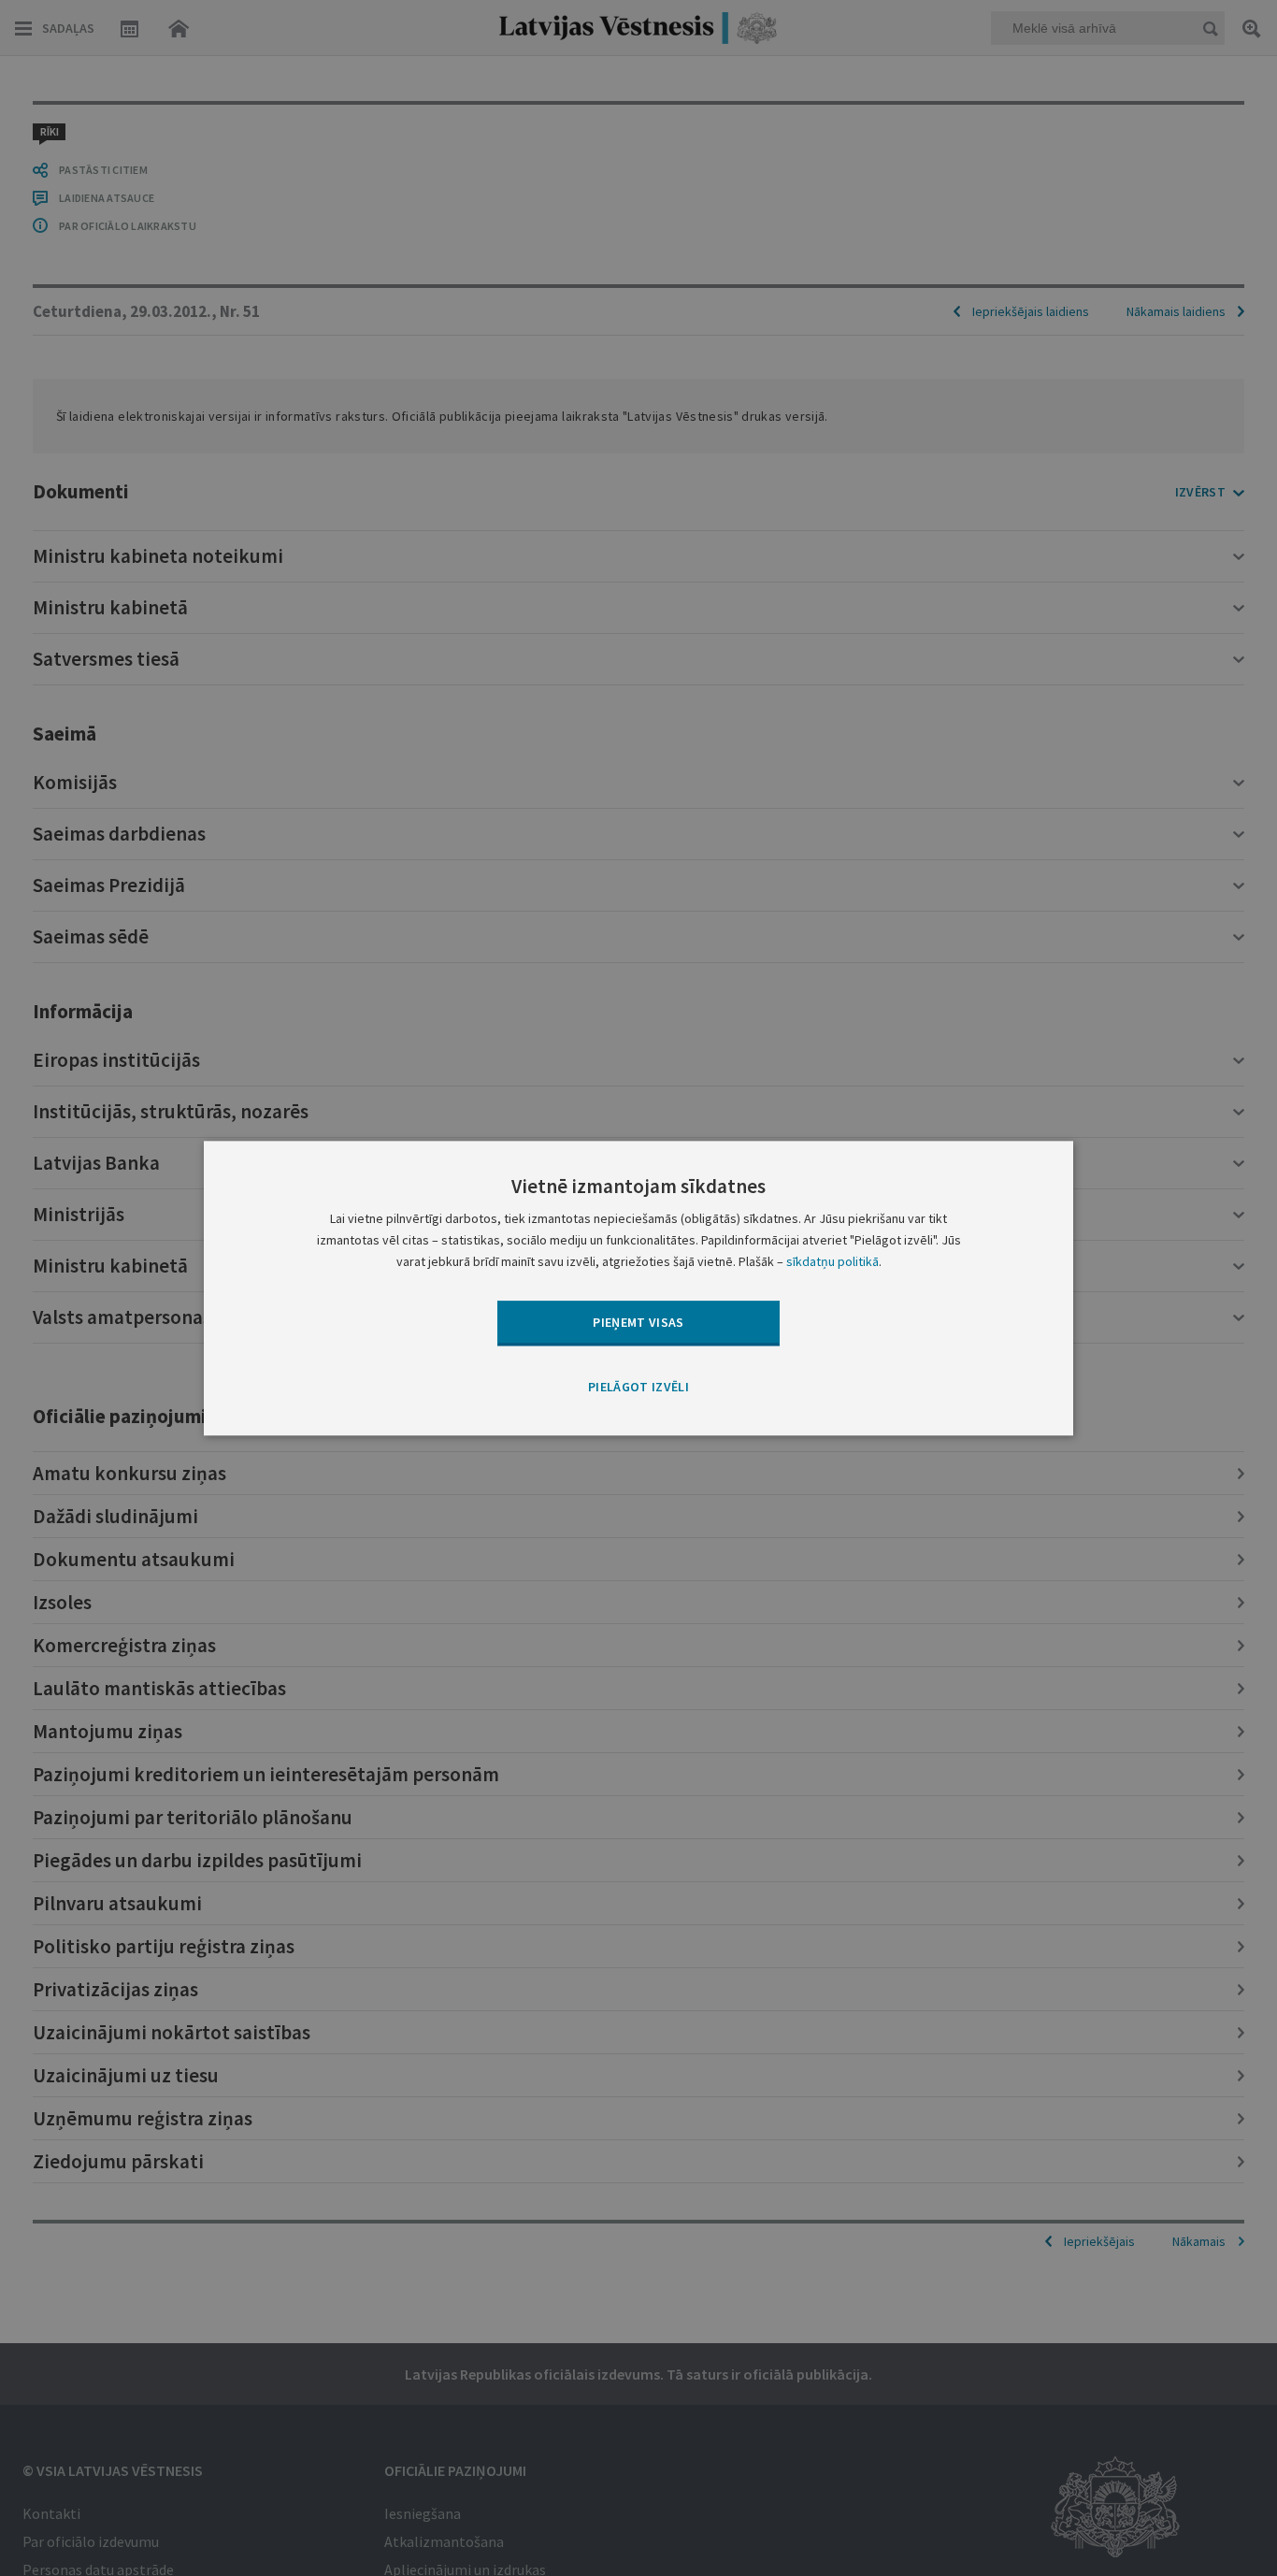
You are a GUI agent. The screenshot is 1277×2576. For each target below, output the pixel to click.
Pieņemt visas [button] (638, 1322)
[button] (638, 1389)
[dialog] (638, 1288)
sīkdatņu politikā (832, 1261)
